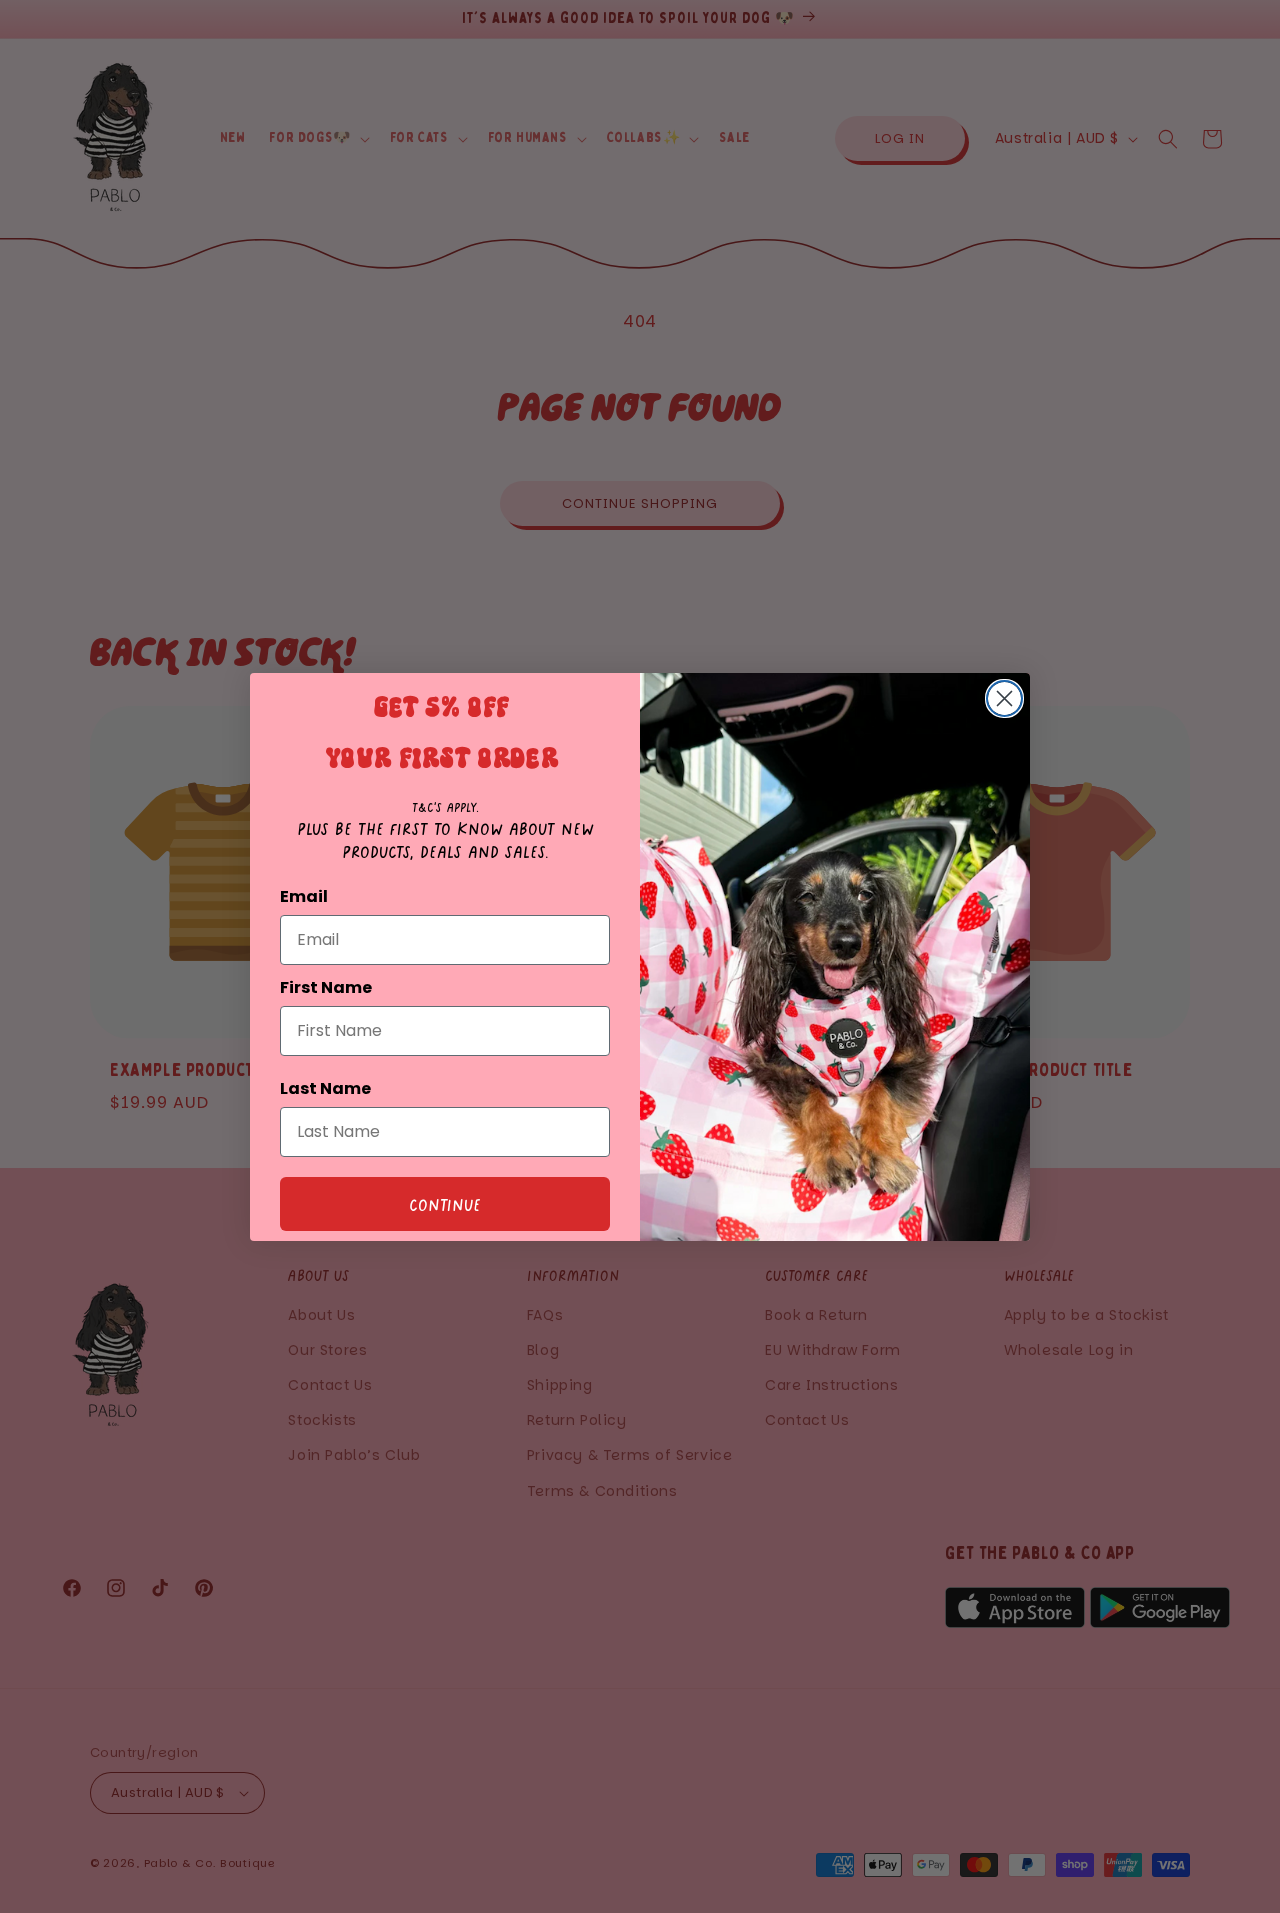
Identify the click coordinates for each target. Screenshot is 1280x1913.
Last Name (325, 1088)
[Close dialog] (1004, 698)
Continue (445, 1204)
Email (304, 896)
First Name (326, 987)
